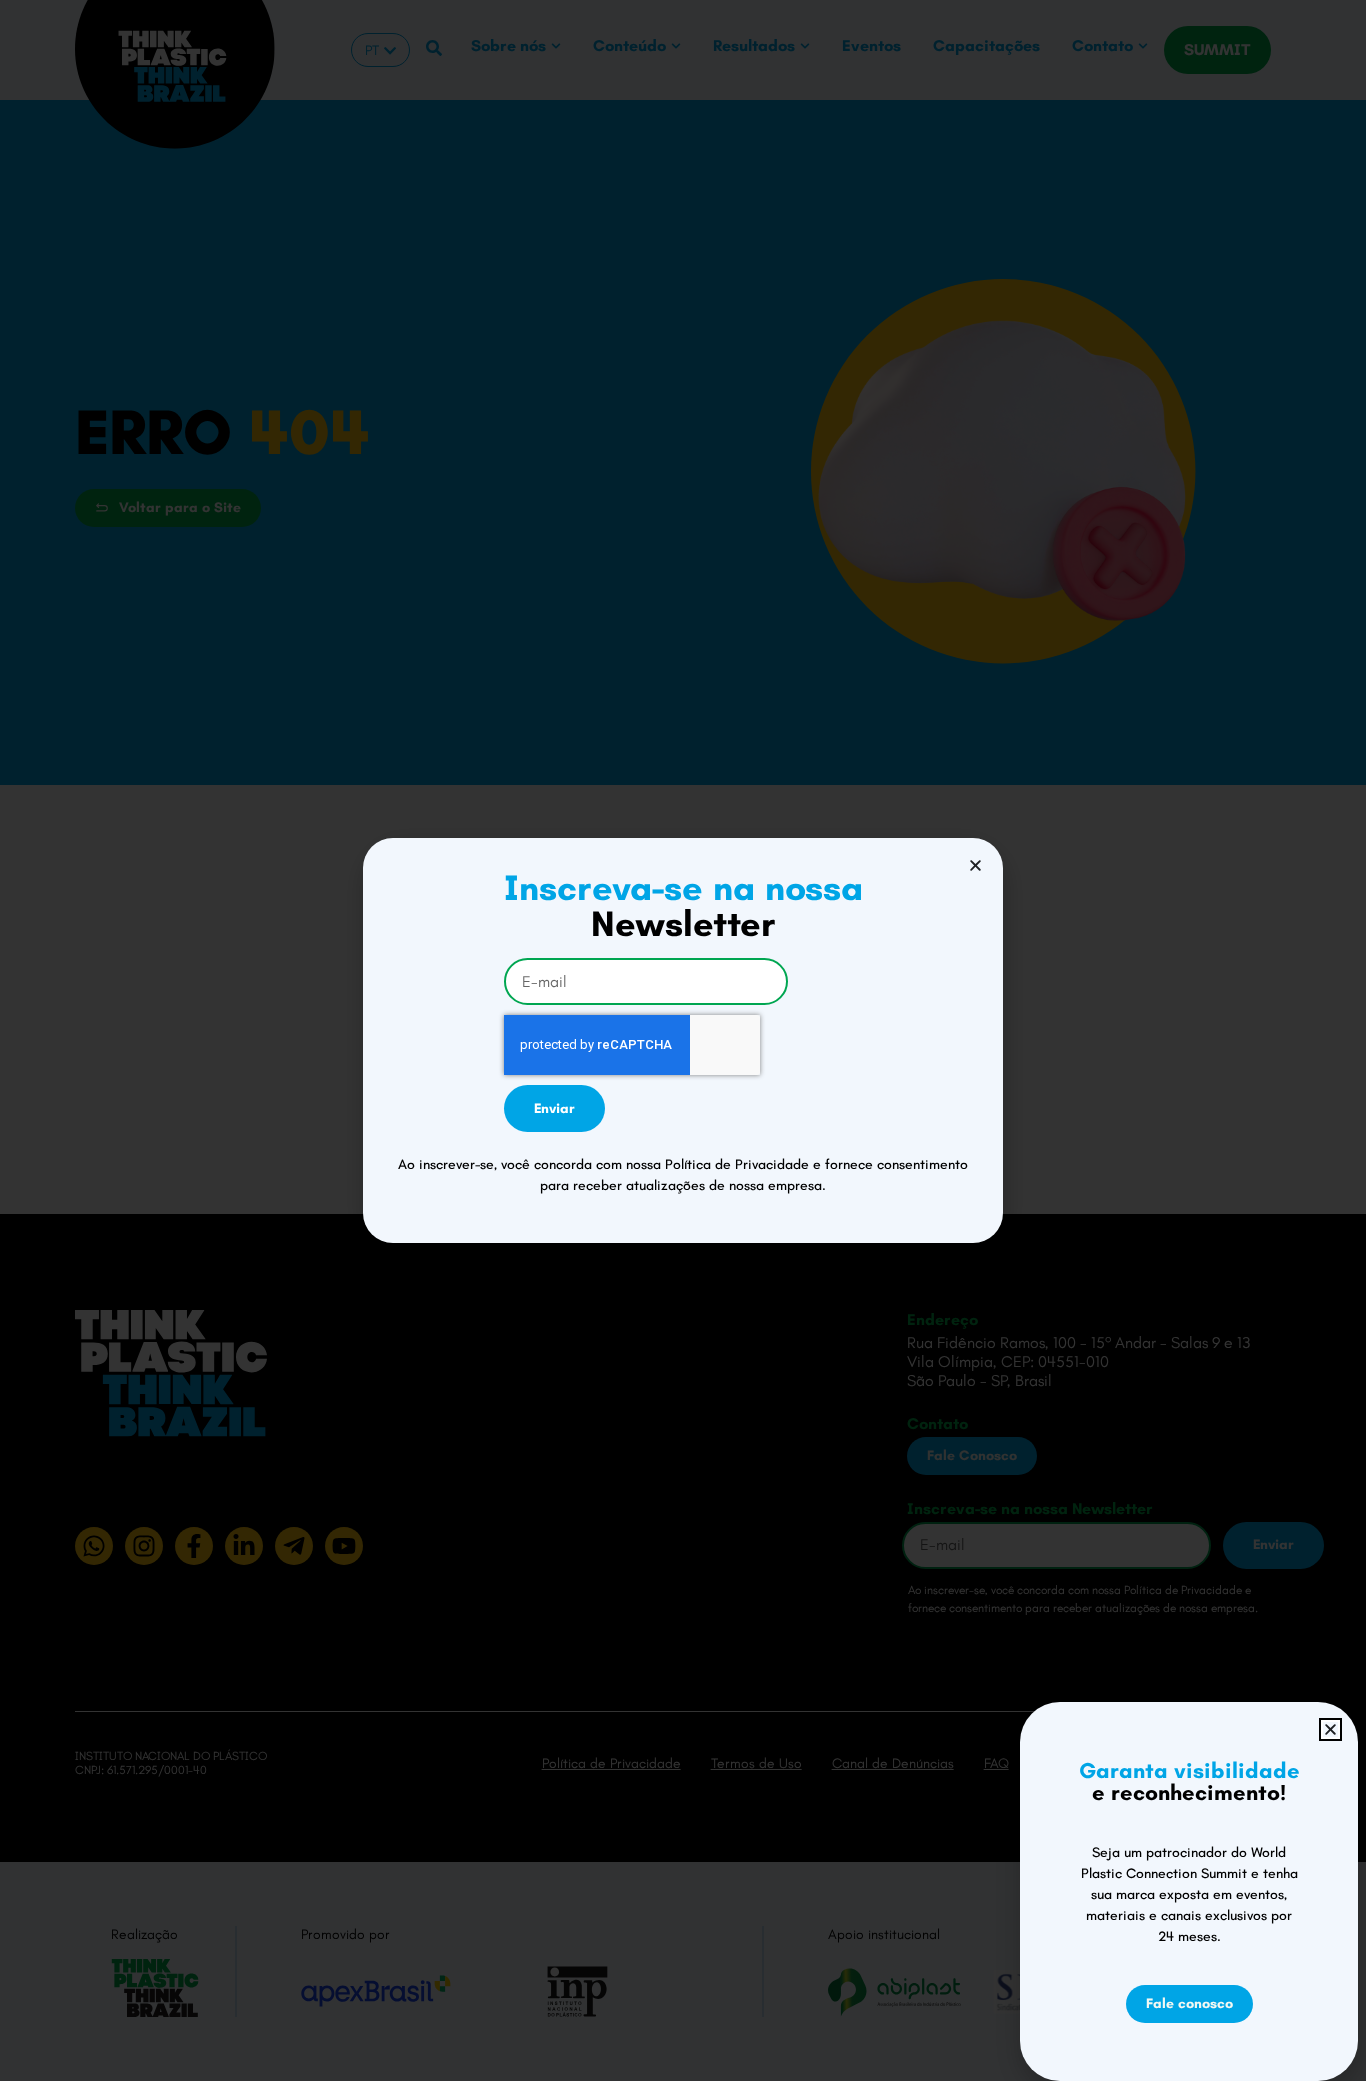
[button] (975, 865)
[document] (683, 1040)
